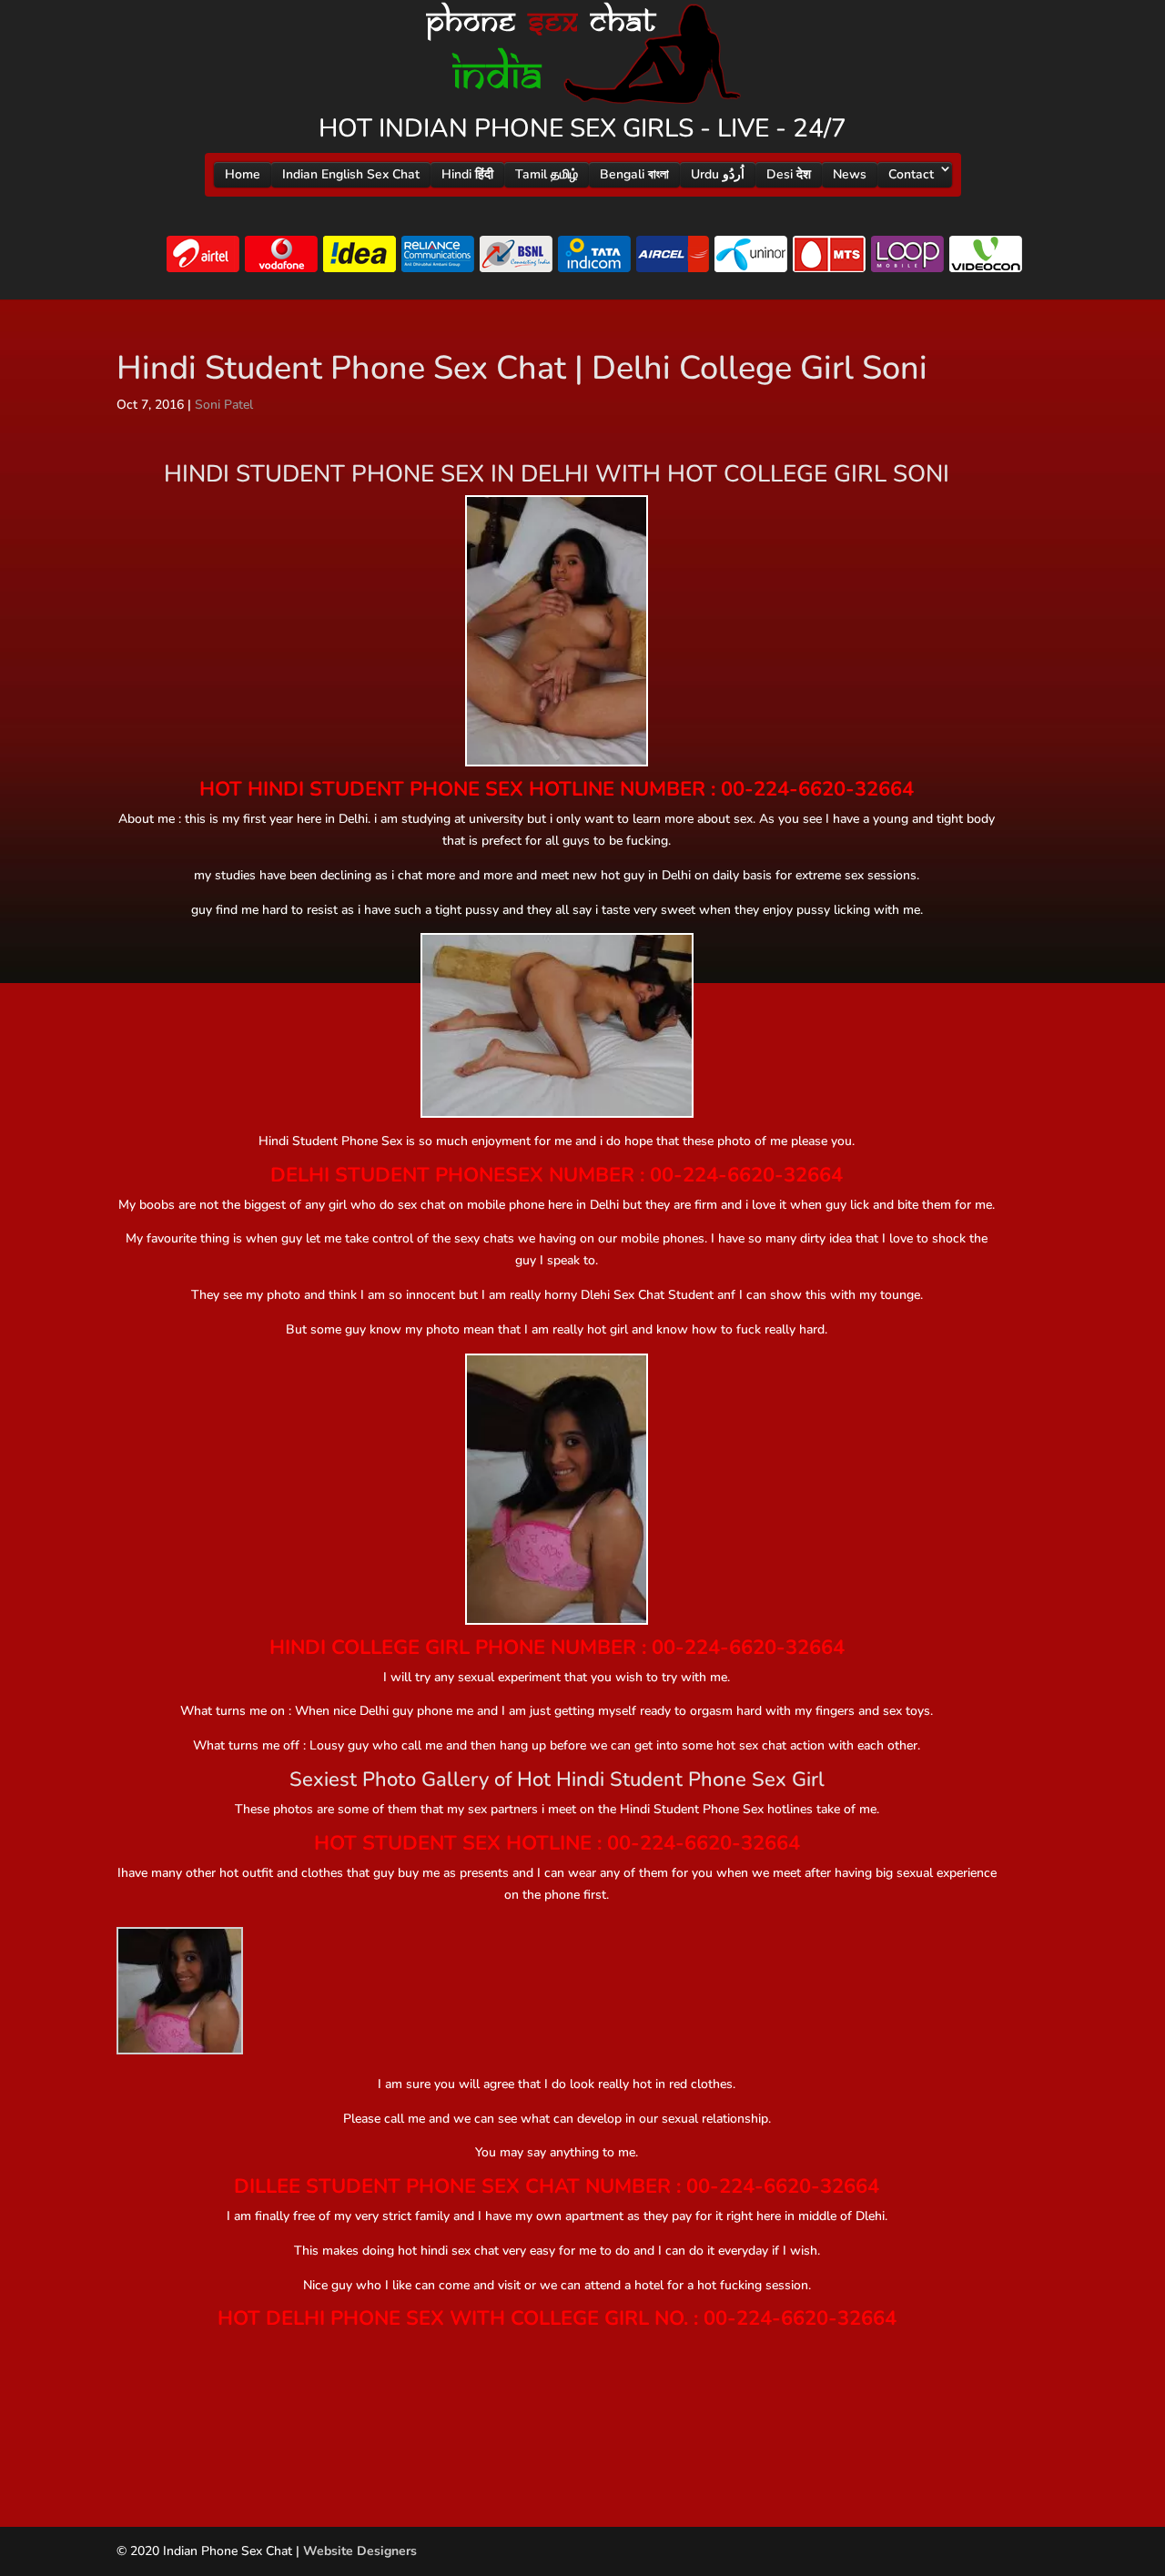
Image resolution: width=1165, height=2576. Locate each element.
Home (243, 174)
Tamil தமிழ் (547, 174)
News (850, 174)
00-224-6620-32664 (817, 789)
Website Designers (360, 2551)
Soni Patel (224, 405)
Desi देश (789, 174)
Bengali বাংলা (634, 174)
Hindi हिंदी (467, 174)
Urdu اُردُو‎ (718, 174)
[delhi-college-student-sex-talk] (180, 1990)
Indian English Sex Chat (351, 174)
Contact (911, 174)
